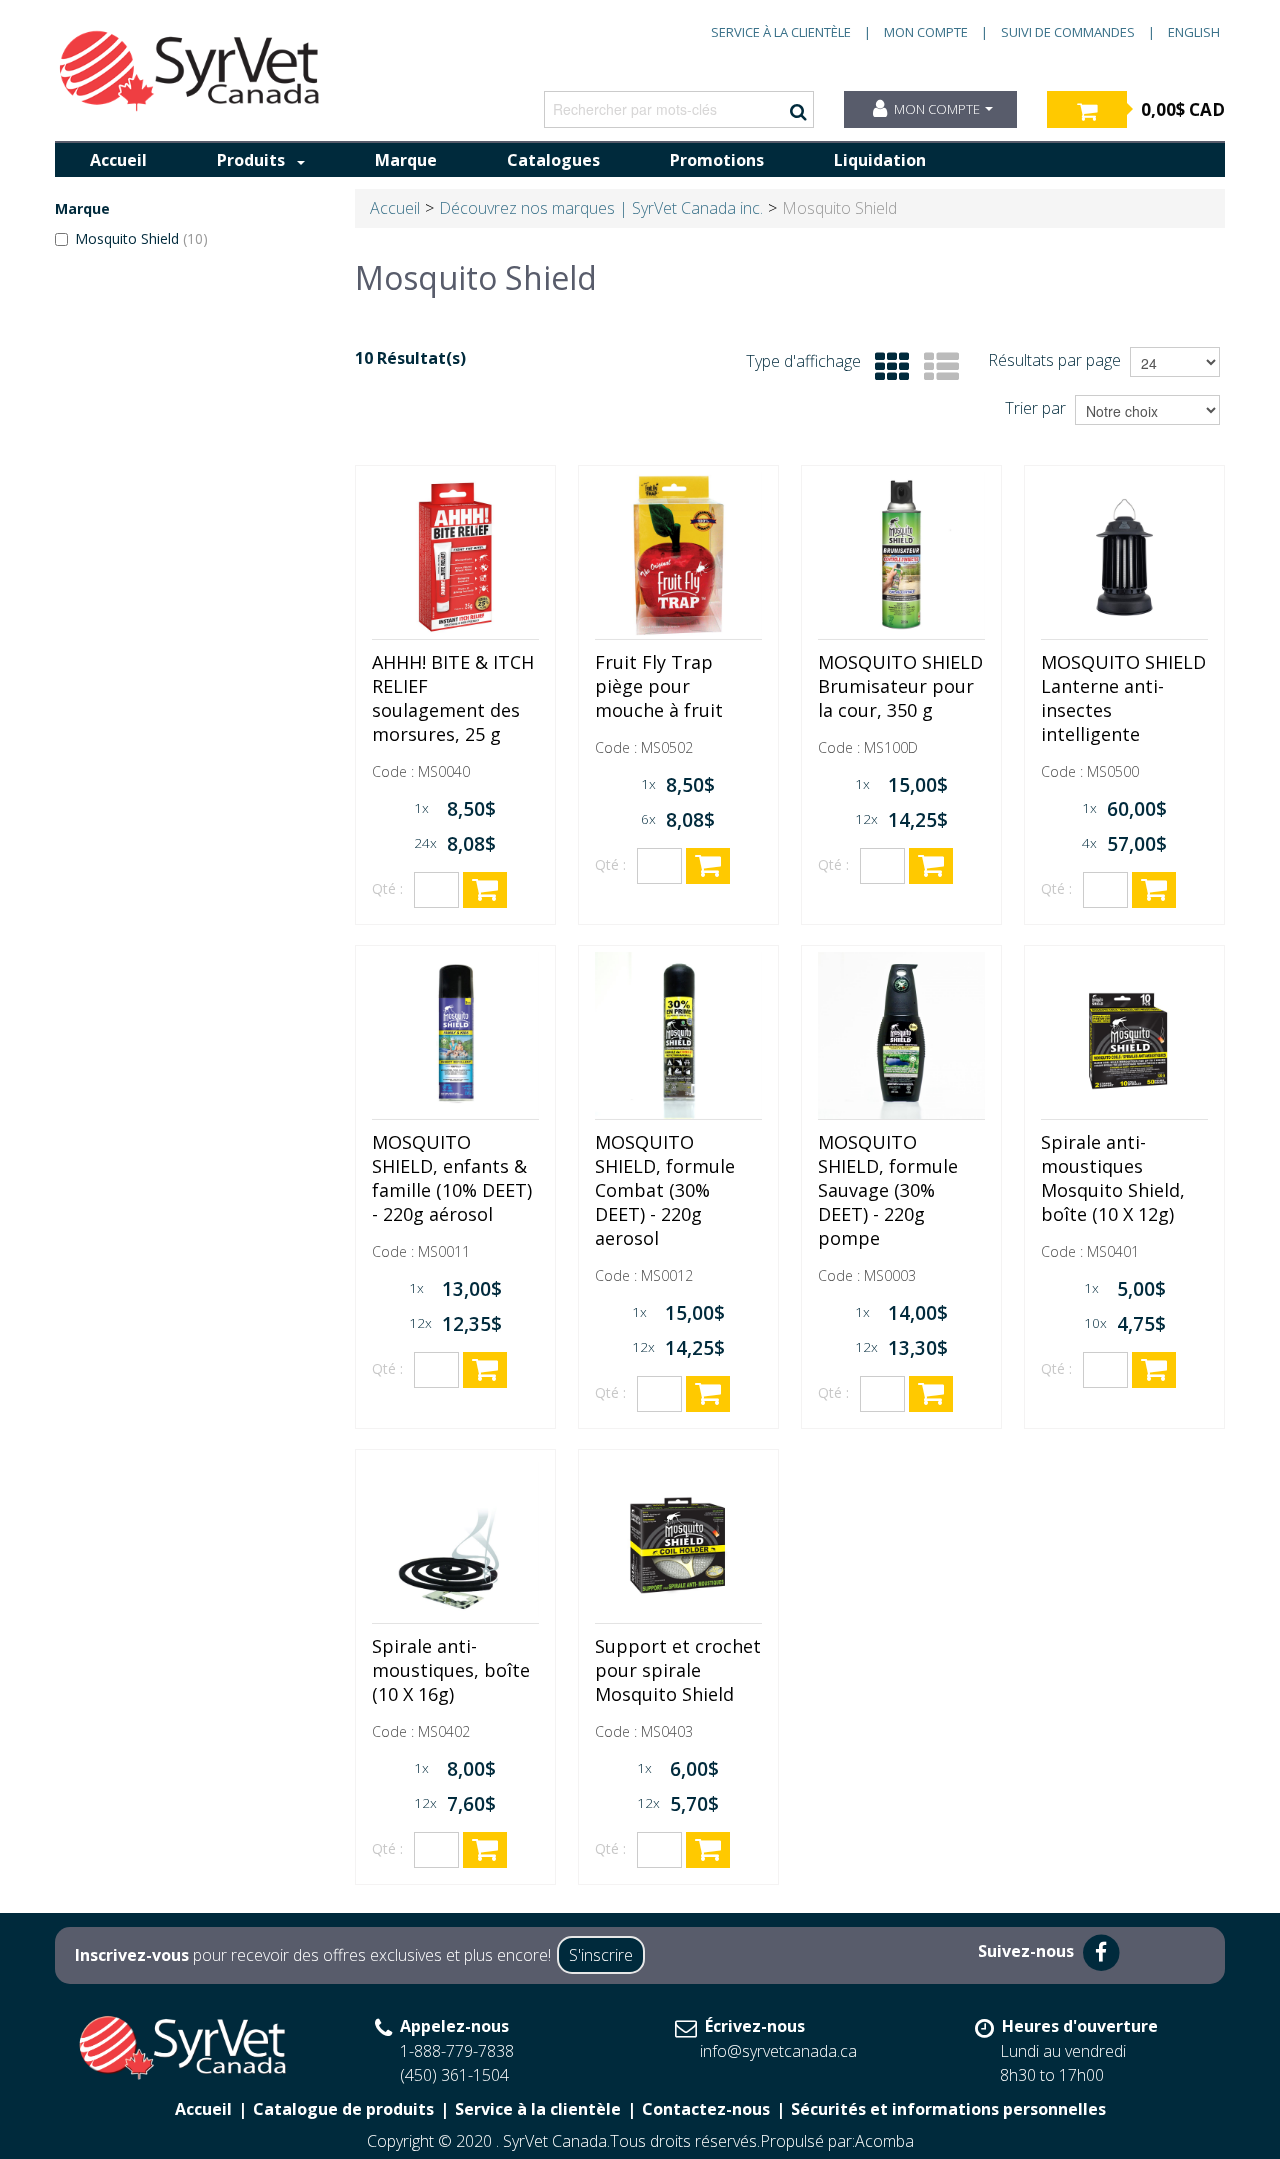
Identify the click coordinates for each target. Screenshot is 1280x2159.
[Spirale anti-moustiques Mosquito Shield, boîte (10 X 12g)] (1124, 1035)
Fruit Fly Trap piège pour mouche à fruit (659, 686)
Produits (251, 160)
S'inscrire (601, 1955)
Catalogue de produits (343, 2109)
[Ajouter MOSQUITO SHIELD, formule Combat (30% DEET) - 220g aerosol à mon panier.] (708, 1394)
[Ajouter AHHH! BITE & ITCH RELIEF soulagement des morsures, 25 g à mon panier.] (485, 890)
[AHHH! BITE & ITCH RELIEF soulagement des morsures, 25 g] (455, 555)
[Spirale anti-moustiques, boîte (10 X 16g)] (455, 1539)
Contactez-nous (706, 2109)
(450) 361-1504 (454, 2075)
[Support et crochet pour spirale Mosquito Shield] (678, 1539)
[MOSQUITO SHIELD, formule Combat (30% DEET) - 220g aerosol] (678, 1035)
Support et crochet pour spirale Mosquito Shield (678, 1670)
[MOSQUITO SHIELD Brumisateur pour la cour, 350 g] (901, 555)
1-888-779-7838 (457, 2051)
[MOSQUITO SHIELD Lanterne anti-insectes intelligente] (1124, 555)
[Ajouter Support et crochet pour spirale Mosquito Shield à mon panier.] (708, 1850)
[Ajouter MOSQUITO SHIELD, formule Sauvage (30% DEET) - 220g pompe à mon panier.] (931, 1394)
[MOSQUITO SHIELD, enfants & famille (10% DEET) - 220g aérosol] (455, 1035)
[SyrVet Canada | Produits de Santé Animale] (190, 71)
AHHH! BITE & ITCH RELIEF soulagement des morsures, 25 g (453, 698)
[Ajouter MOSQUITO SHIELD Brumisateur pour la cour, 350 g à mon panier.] (931, 866)
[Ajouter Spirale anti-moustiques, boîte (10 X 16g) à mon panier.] (485, 1850)
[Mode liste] (936, 367)
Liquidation (880, 160)
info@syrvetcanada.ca (778, 2051)
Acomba (884, 2141)
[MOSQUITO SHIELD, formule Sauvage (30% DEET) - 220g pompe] (901, 1035)
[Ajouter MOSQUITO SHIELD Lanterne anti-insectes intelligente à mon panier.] (1154, 890)
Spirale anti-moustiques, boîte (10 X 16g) (451, 1670)
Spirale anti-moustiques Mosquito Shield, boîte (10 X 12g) (1113, 1178)
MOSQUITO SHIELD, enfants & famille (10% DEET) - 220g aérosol (452, 1178)
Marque (406, 160)
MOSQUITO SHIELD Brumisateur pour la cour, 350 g (900, 686)
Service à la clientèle (781, 32)
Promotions (717, 160)
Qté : (387, 888)
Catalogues (553, 160)
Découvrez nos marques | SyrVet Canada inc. (601, 208)
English (1194, 32)
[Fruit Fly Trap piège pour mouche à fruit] (678, 555)
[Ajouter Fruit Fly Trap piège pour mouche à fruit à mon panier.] (708, 866)
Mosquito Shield (141, 238)
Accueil (118, 160)
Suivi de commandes (1068, 32)
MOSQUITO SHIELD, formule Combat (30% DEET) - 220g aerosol (665, 1190)
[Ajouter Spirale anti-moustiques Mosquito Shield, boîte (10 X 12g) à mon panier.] (1154, 1370)
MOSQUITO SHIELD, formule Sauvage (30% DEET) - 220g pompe (888, 1190)
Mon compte (926, 32)
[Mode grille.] (887, 367)
